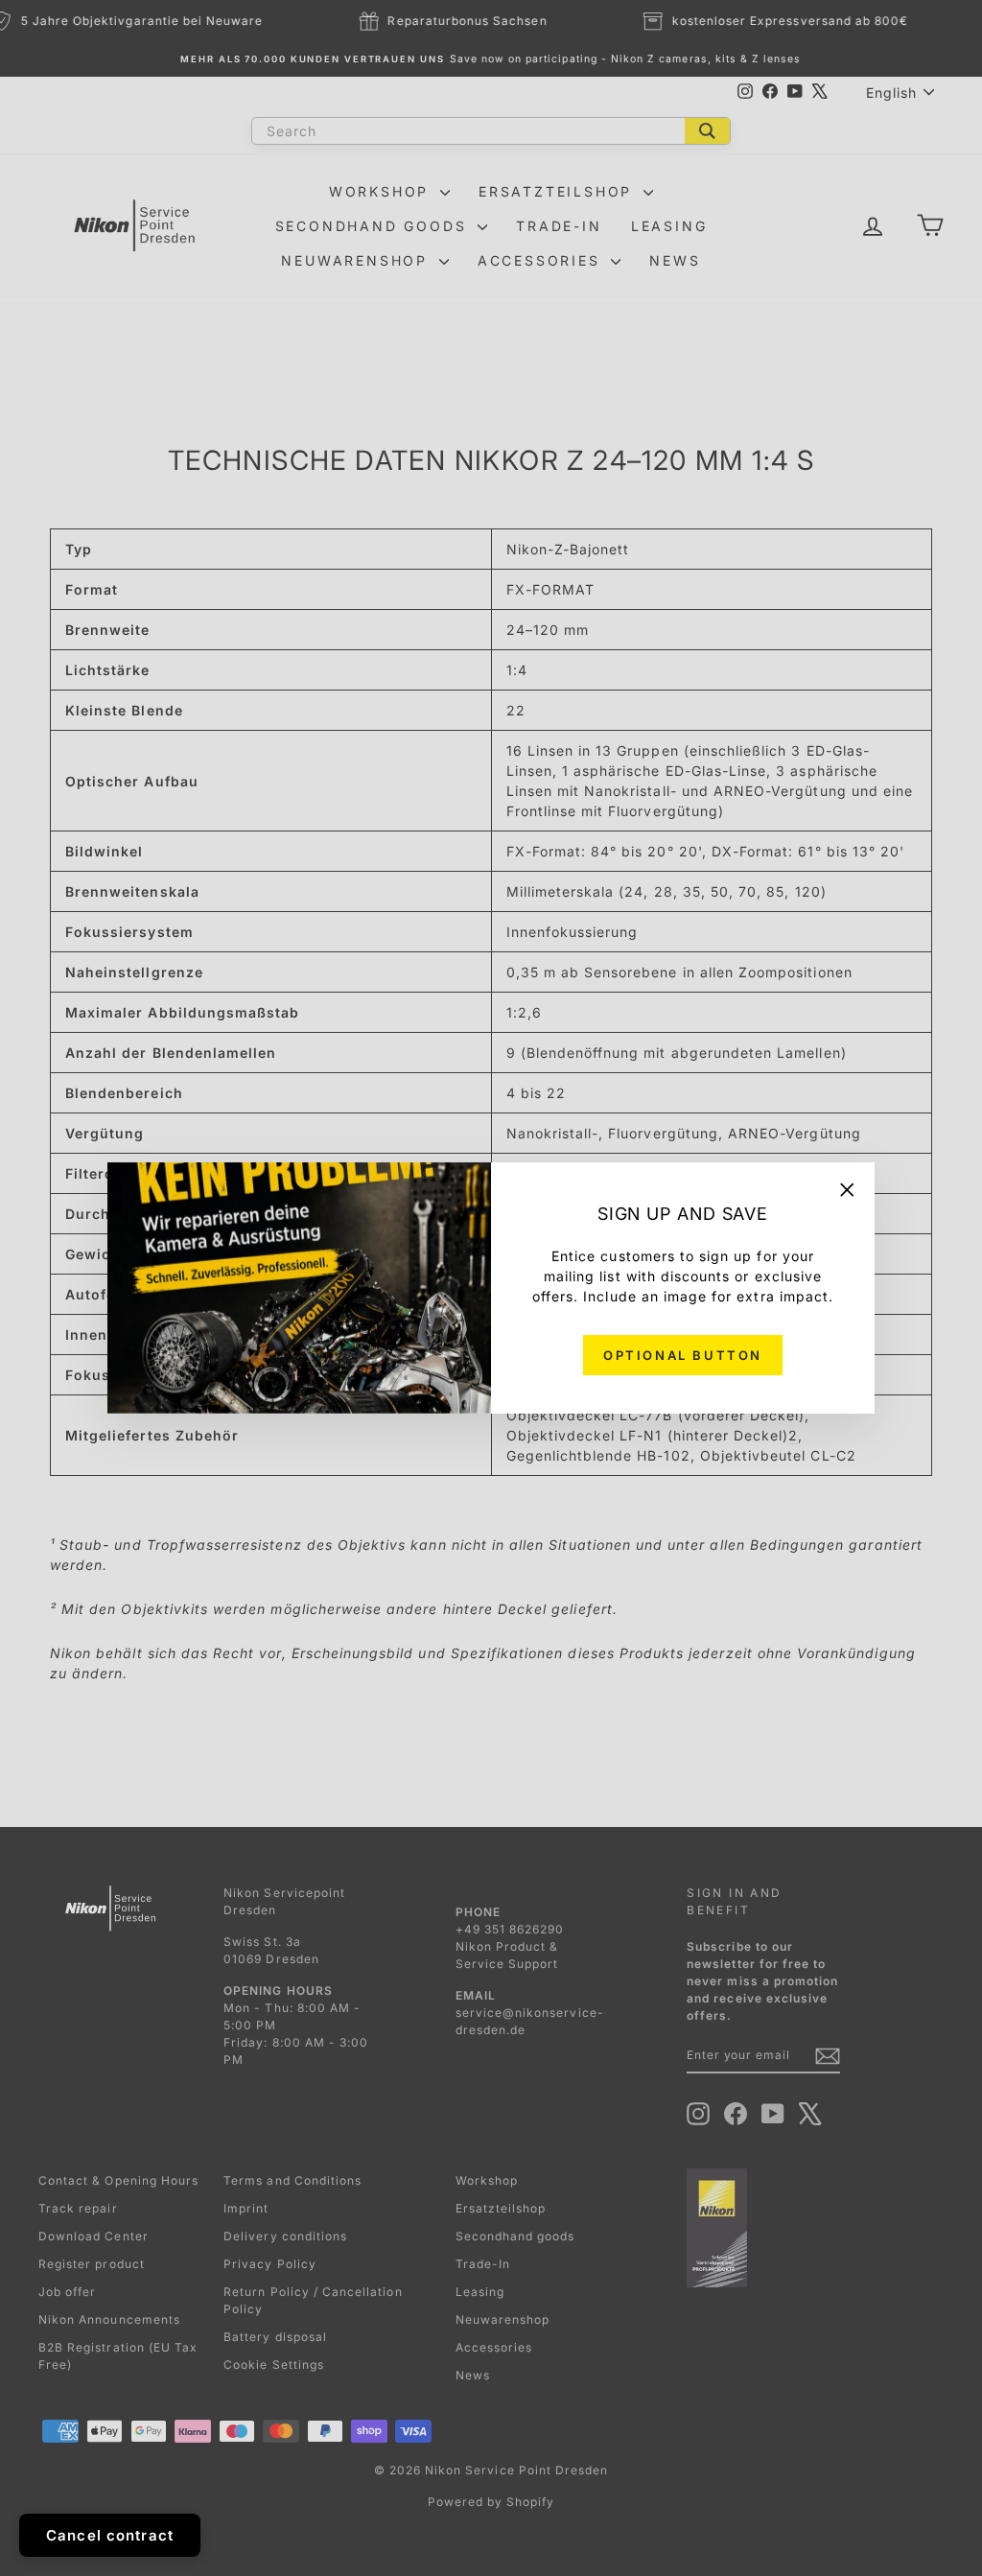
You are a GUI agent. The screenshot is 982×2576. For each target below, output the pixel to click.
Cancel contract (110, 2535)
